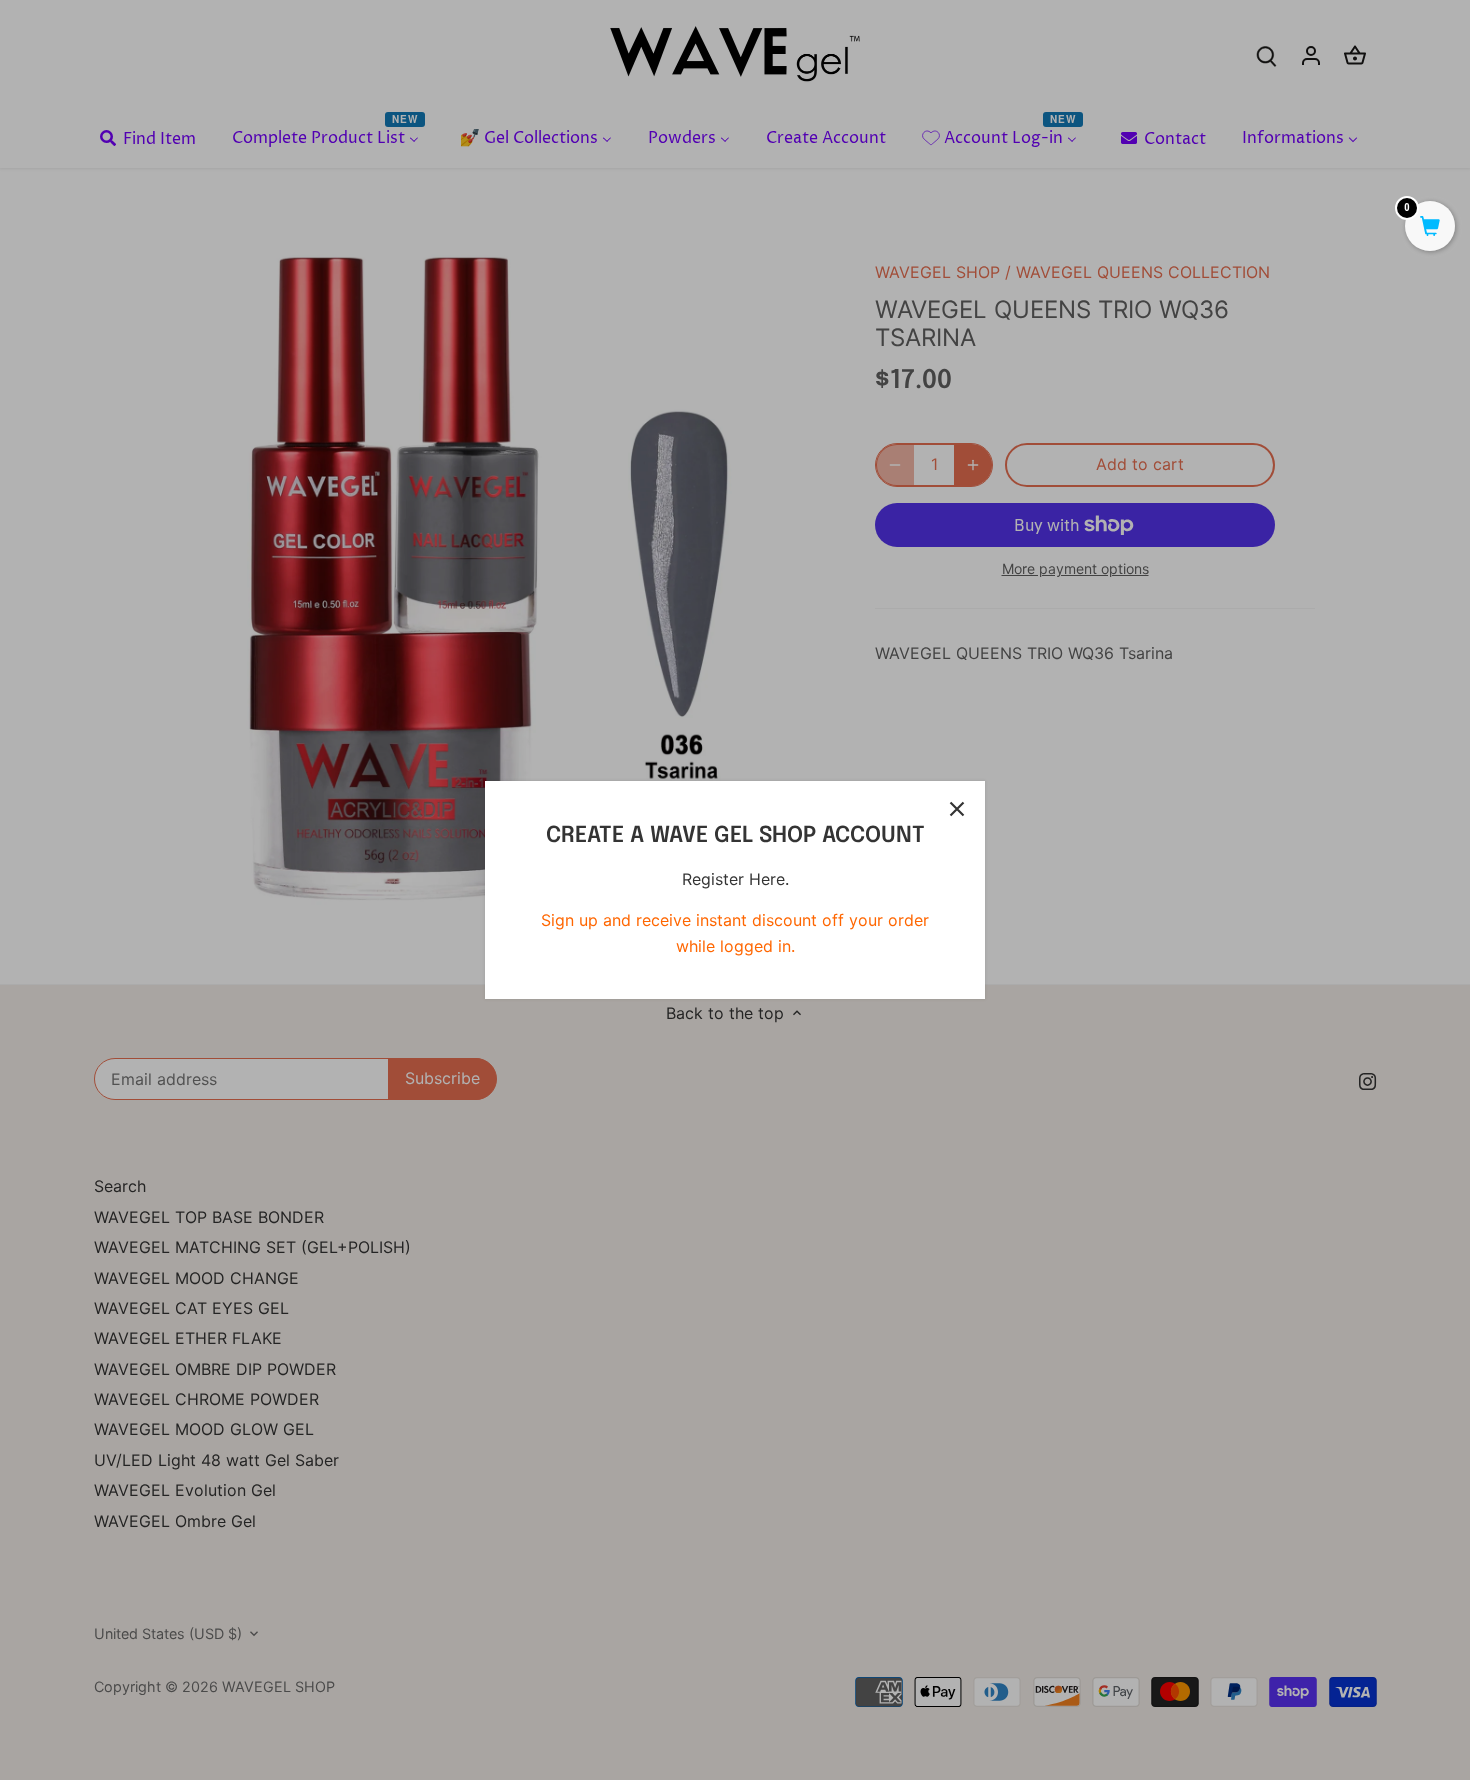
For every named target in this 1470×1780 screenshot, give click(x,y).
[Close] (957, 809)
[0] (1430, 228)
